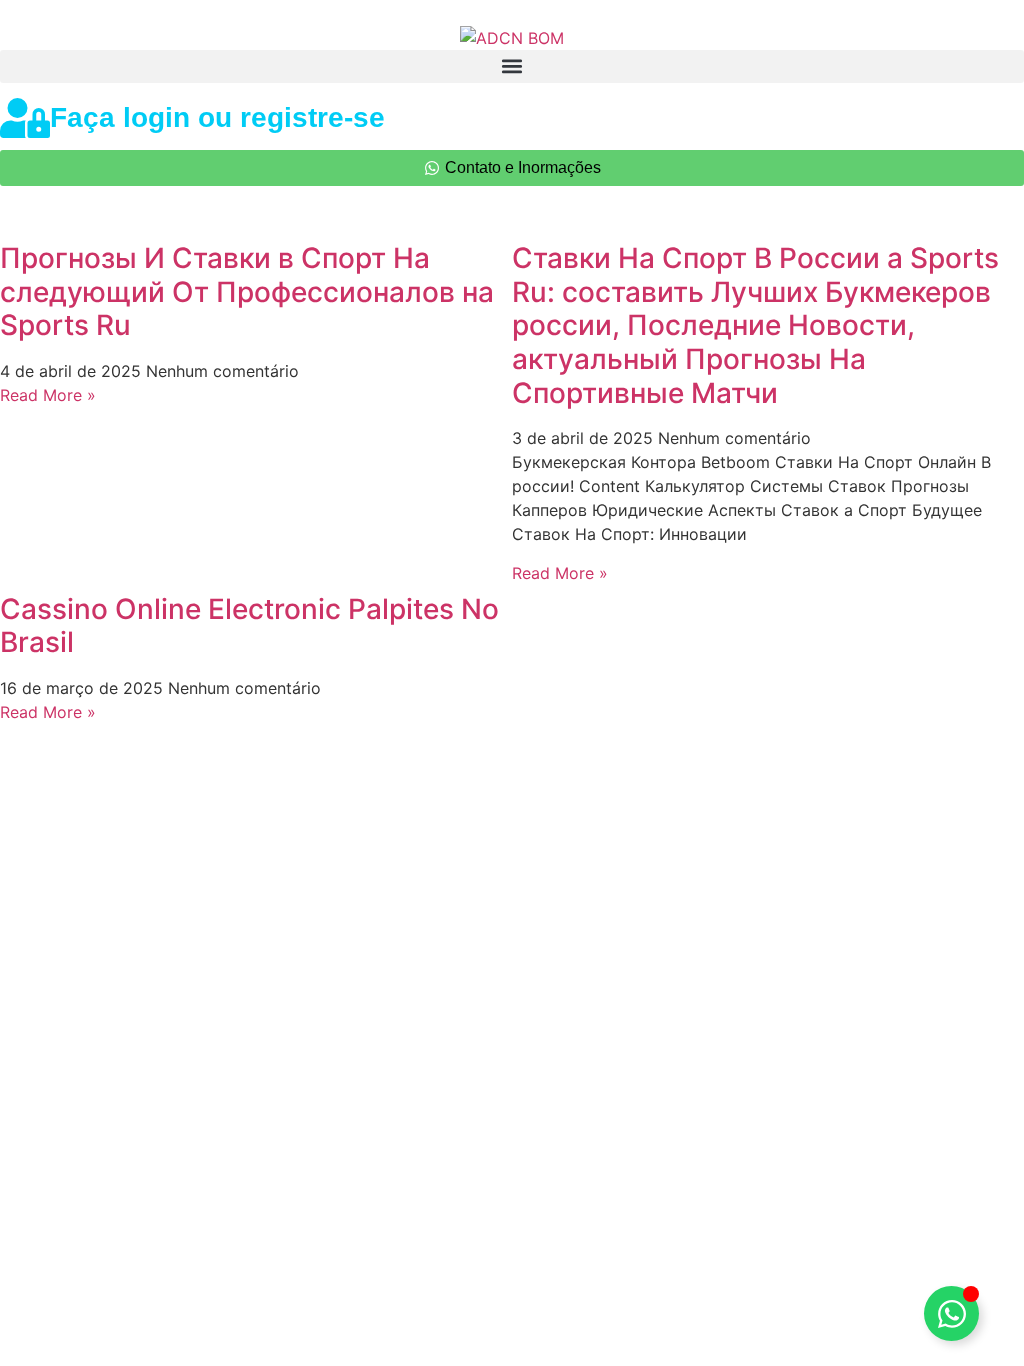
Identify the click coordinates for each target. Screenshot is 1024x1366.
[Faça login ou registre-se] (25, 118)
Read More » (48, 395)
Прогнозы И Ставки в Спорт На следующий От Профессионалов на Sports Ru (247, 291)
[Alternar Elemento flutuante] (951, 1313)
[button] (512, 66)
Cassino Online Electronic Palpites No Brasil (249, 626)
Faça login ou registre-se (217, 117)
